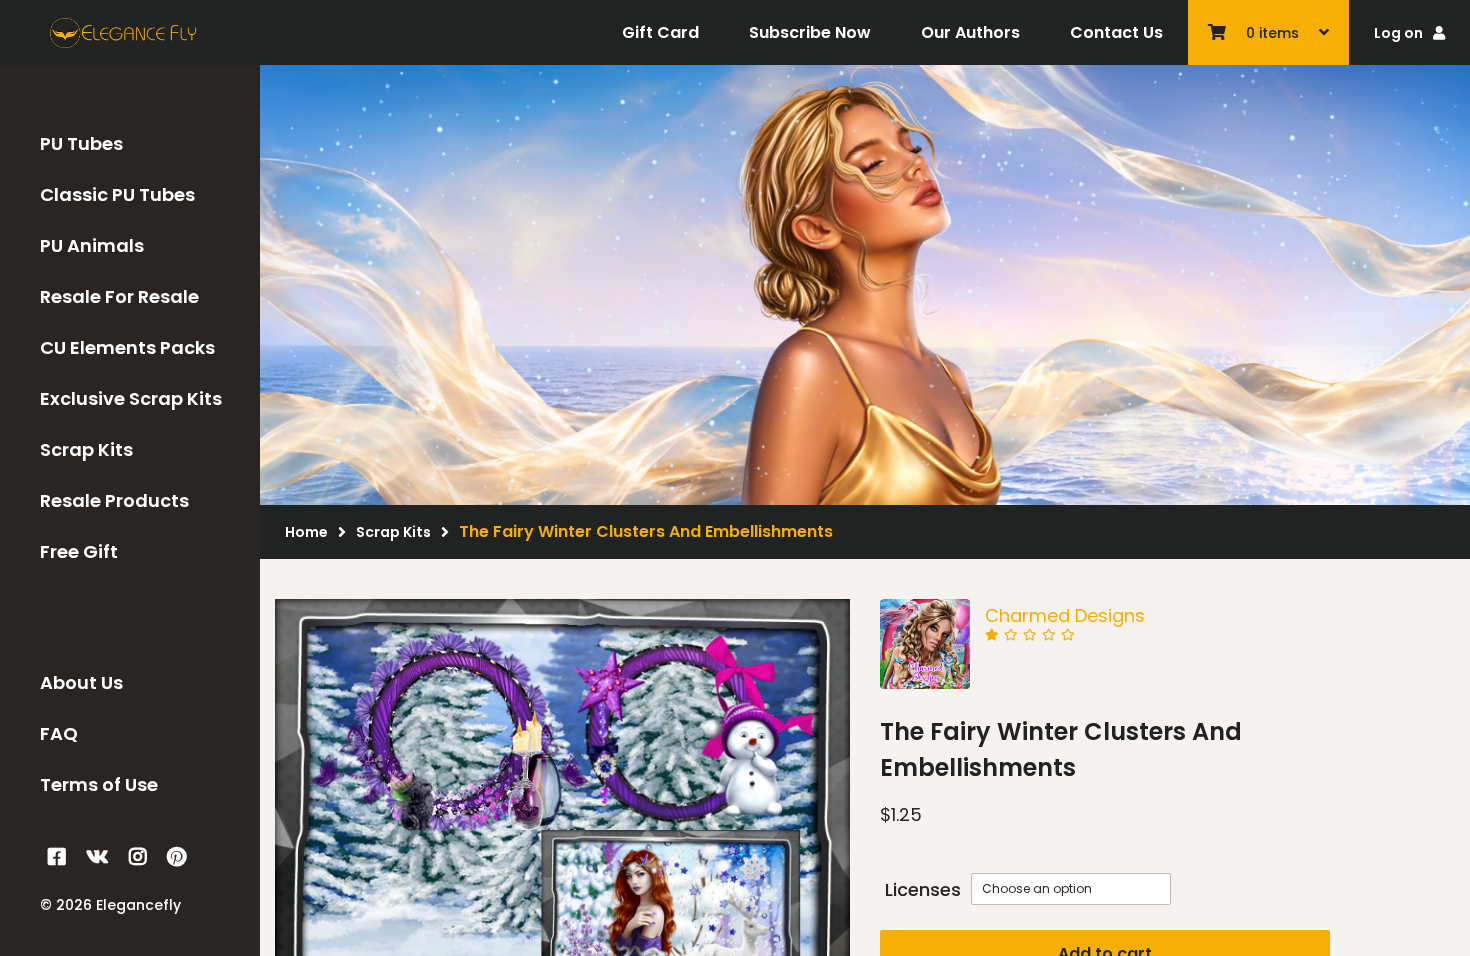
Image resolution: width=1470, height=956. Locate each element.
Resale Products (114, 500)
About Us (81, 682)
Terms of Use (99, 784)
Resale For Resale (119, 296)
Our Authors (970, 32)
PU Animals (92, 245)
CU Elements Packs (127, 347)
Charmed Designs (1065, 615)
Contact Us (1116, 32)
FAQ (59, 733)
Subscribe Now (810, 32)
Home (306, 532)
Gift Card (660, 32)
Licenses (923, 889)
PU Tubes (81, 143)
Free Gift (79, 551)
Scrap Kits (86, 449)
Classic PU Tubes (117, 194)
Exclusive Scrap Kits (131, 398)
